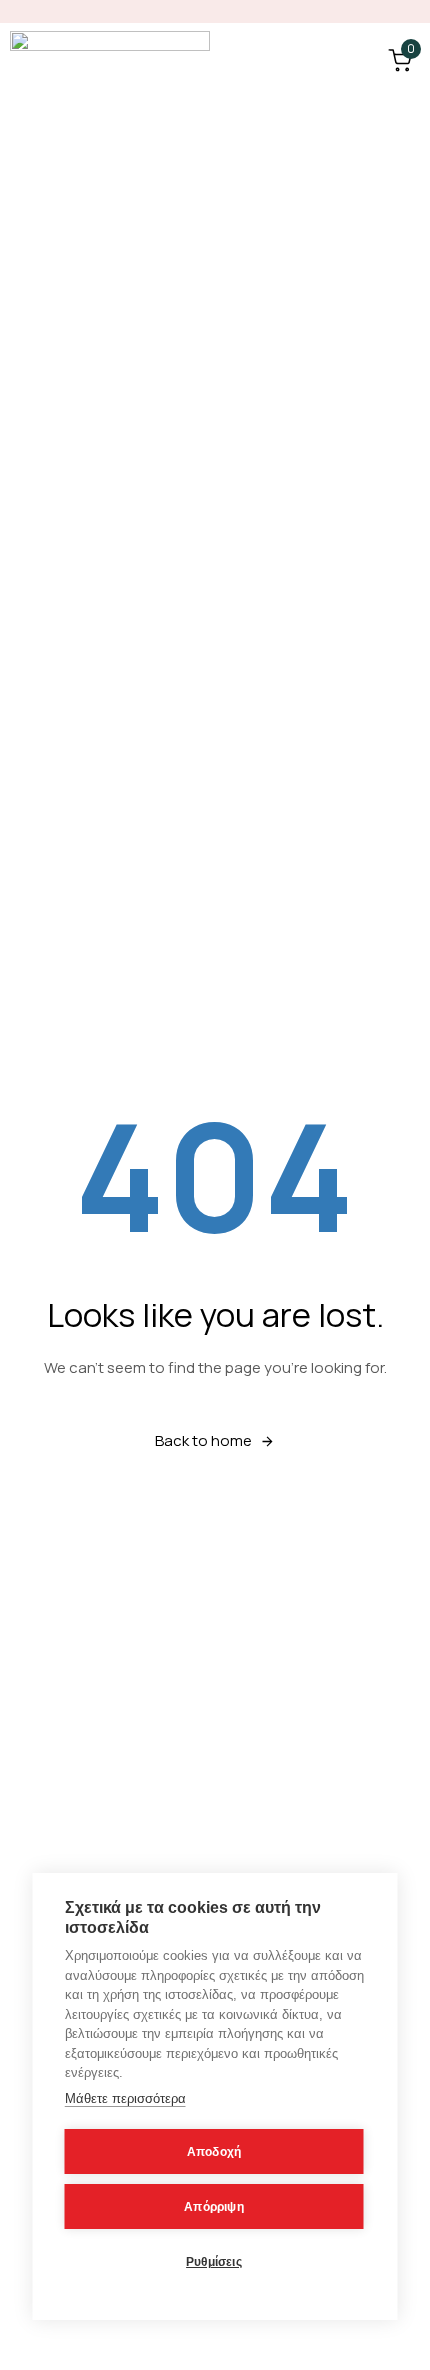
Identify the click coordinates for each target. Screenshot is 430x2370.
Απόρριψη (214, 2207)
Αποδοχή (214, 2152)
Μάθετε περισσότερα (125, 2098)
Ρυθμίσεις (214, 2262)
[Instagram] (410, 11)
